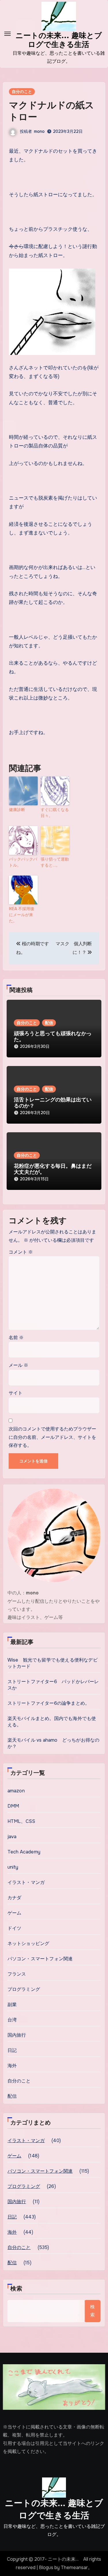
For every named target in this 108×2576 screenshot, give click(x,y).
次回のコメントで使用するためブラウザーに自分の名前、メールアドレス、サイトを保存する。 (52, 1437)
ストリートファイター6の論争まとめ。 (49, 1703)
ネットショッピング (29, 1943)
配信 (49, 1023)
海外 (12, 2066)
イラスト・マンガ (26, 1882)
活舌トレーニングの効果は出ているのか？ (53, 1103)
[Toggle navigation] (7, 34)
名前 (16, 1338)
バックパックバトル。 (23, 862)
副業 (12, 2005)
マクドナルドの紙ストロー (52, 111)
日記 (12, 2050)
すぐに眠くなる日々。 (55, 813)
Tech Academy (24, 1852)
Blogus (46, 2568)
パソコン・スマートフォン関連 (40, 1959)
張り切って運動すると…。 (55, 862)
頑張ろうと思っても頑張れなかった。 (53, 1037)
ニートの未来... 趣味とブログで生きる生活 (59, 40)
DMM (13, 1806)
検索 (16, 2289)
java (12, 1837)
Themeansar (74, 2568)
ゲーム (15, 1913)
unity (13, 1867)
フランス (17, 1974)
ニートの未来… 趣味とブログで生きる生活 (54, 2509)
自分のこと (22, 92)
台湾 (12, 2020)
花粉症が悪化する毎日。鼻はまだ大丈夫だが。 (53, 1169)
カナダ (15, 1898)
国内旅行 (17, 2035)
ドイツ (15, 1928)
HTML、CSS (21, 1821)
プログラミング (24, 1989)
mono (39, 131)
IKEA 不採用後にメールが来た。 (22, 915)
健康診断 (17, 810)
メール (18, 1365)
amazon (16, 1791)
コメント (21, 1252)
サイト (16, 1393)
